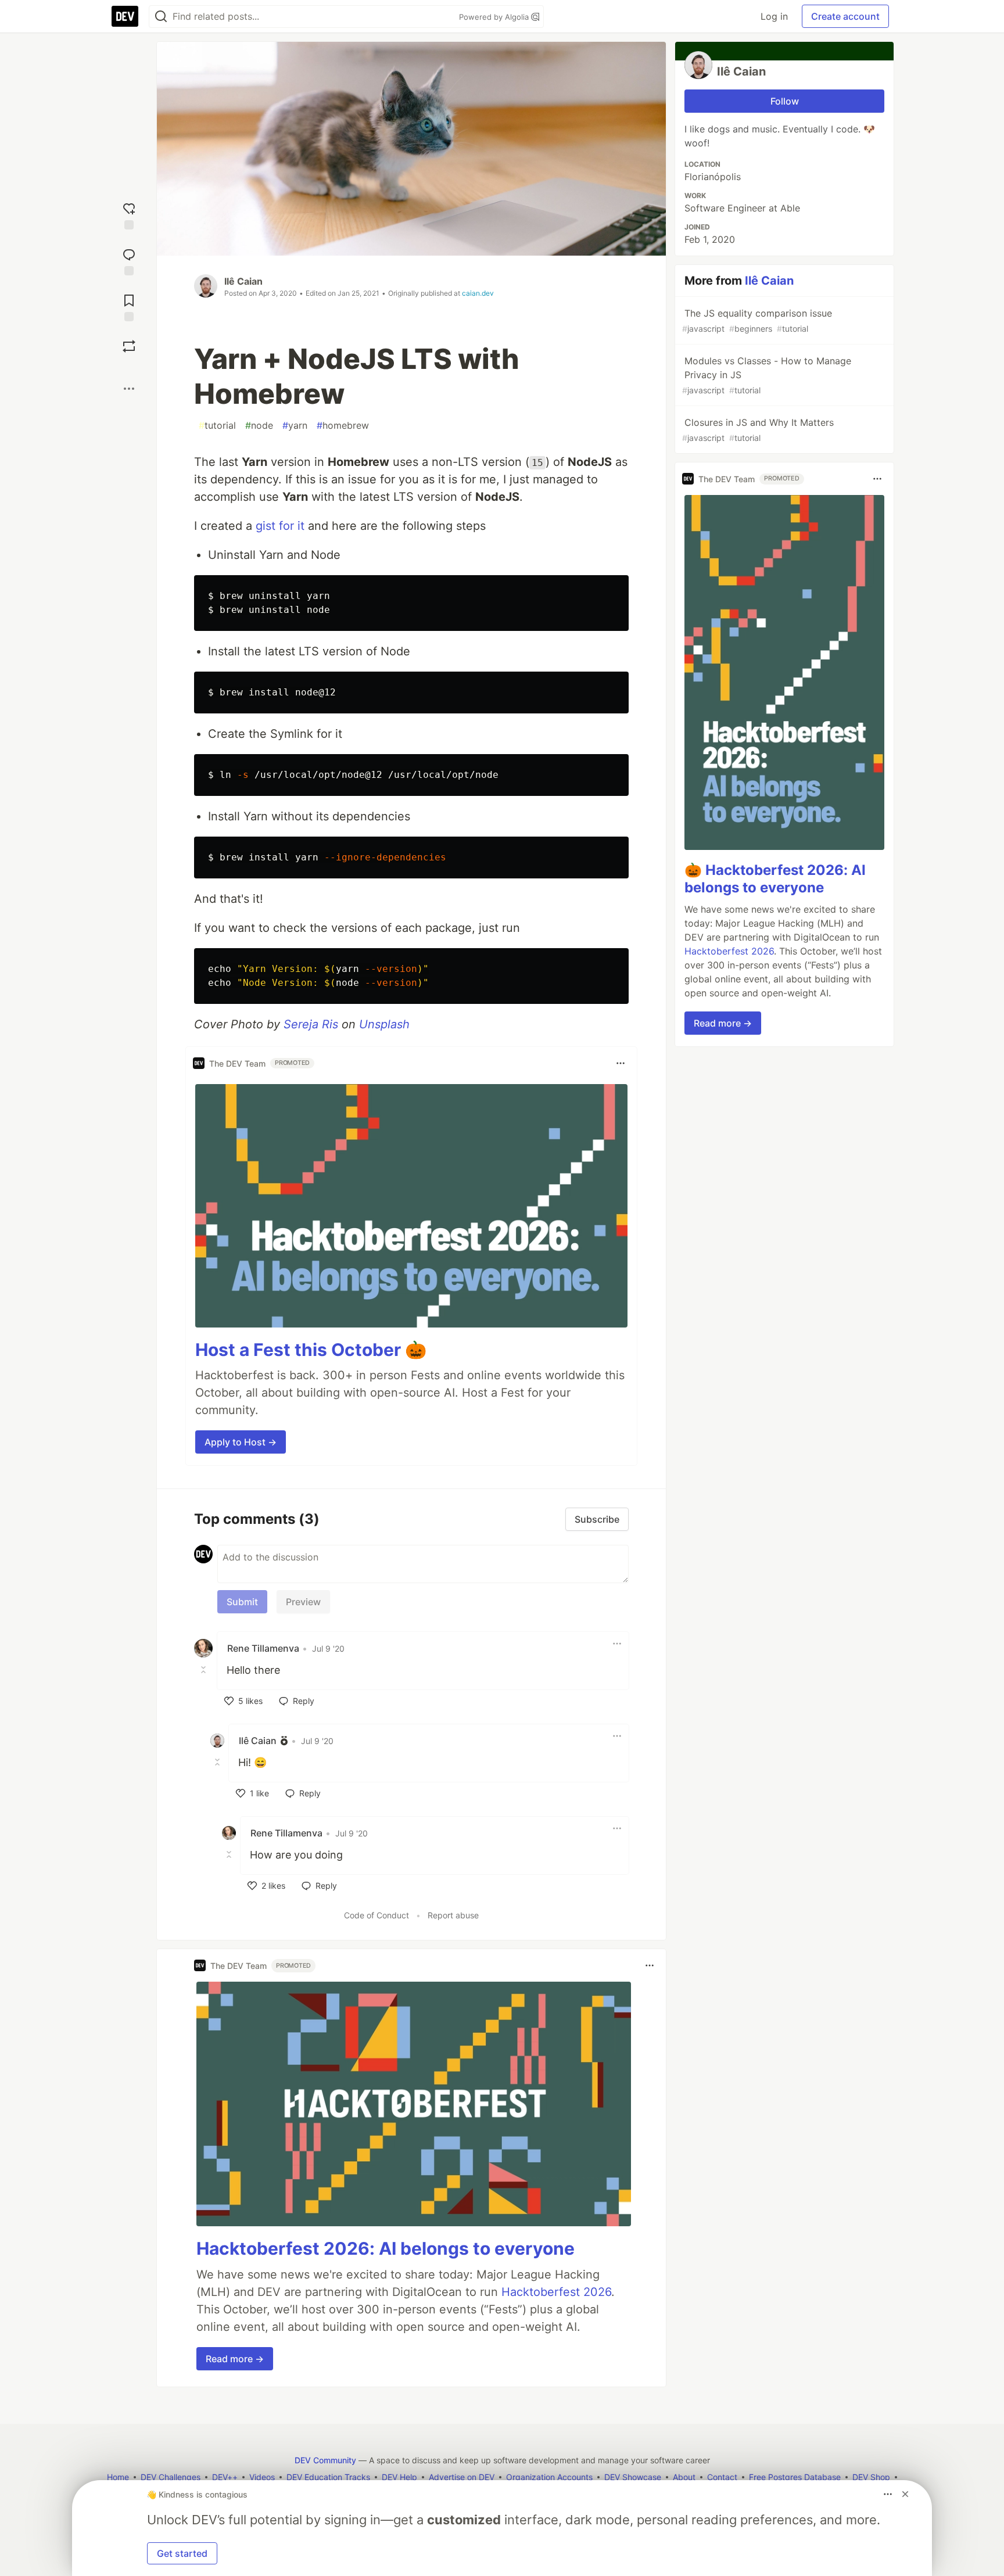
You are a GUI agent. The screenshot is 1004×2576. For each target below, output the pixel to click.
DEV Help (399, 2477)
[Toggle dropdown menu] (621, 1063)
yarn (295, 425)
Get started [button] (182, 2553)
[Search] (161, 17)
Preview (303, 1602)
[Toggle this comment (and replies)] (205, 1669)
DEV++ (225, 2477)
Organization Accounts (549, 2477)
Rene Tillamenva (263, 1648)
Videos (262, 2477)
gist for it (280, 526)
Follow (785, 101)
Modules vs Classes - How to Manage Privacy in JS (767, 375)
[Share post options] (129, 389)
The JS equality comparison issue (757, 320)
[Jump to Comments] (129, 261)
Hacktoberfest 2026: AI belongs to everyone (386, 2248)
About (684, 2477)
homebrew (343, 425)
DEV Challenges (171, 2477)
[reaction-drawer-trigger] (129, 215)
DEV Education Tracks (328, 2477)
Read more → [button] (235, 2359)
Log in (774, 16)
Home (118, 2477)
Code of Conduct (376, 1915)
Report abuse (453, 1915)
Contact (722, 2477)
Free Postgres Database (795, 2477)
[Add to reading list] (129, 306)
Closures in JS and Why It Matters (758, 430)
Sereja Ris (311, 1024)
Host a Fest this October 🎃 (311, 1350)
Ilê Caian (243, 281)
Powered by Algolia (495, 17)
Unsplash (384, 1024)
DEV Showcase (633, 2477)
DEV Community (325, 2460)
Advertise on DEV (462, 2477)
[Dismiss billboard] (905, 2494)
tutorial (217, 425)
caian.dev (478, 293)
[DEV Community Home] (125, 16)
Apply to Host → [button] (241, 1442)
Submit (242, 1602)
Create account (845, 16)
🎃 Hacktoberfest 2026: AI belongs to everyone (775, 879)
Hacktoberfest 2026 (556, 2292)
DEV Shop (871, 2477)
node (259, 425)
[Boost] (129, 346)
